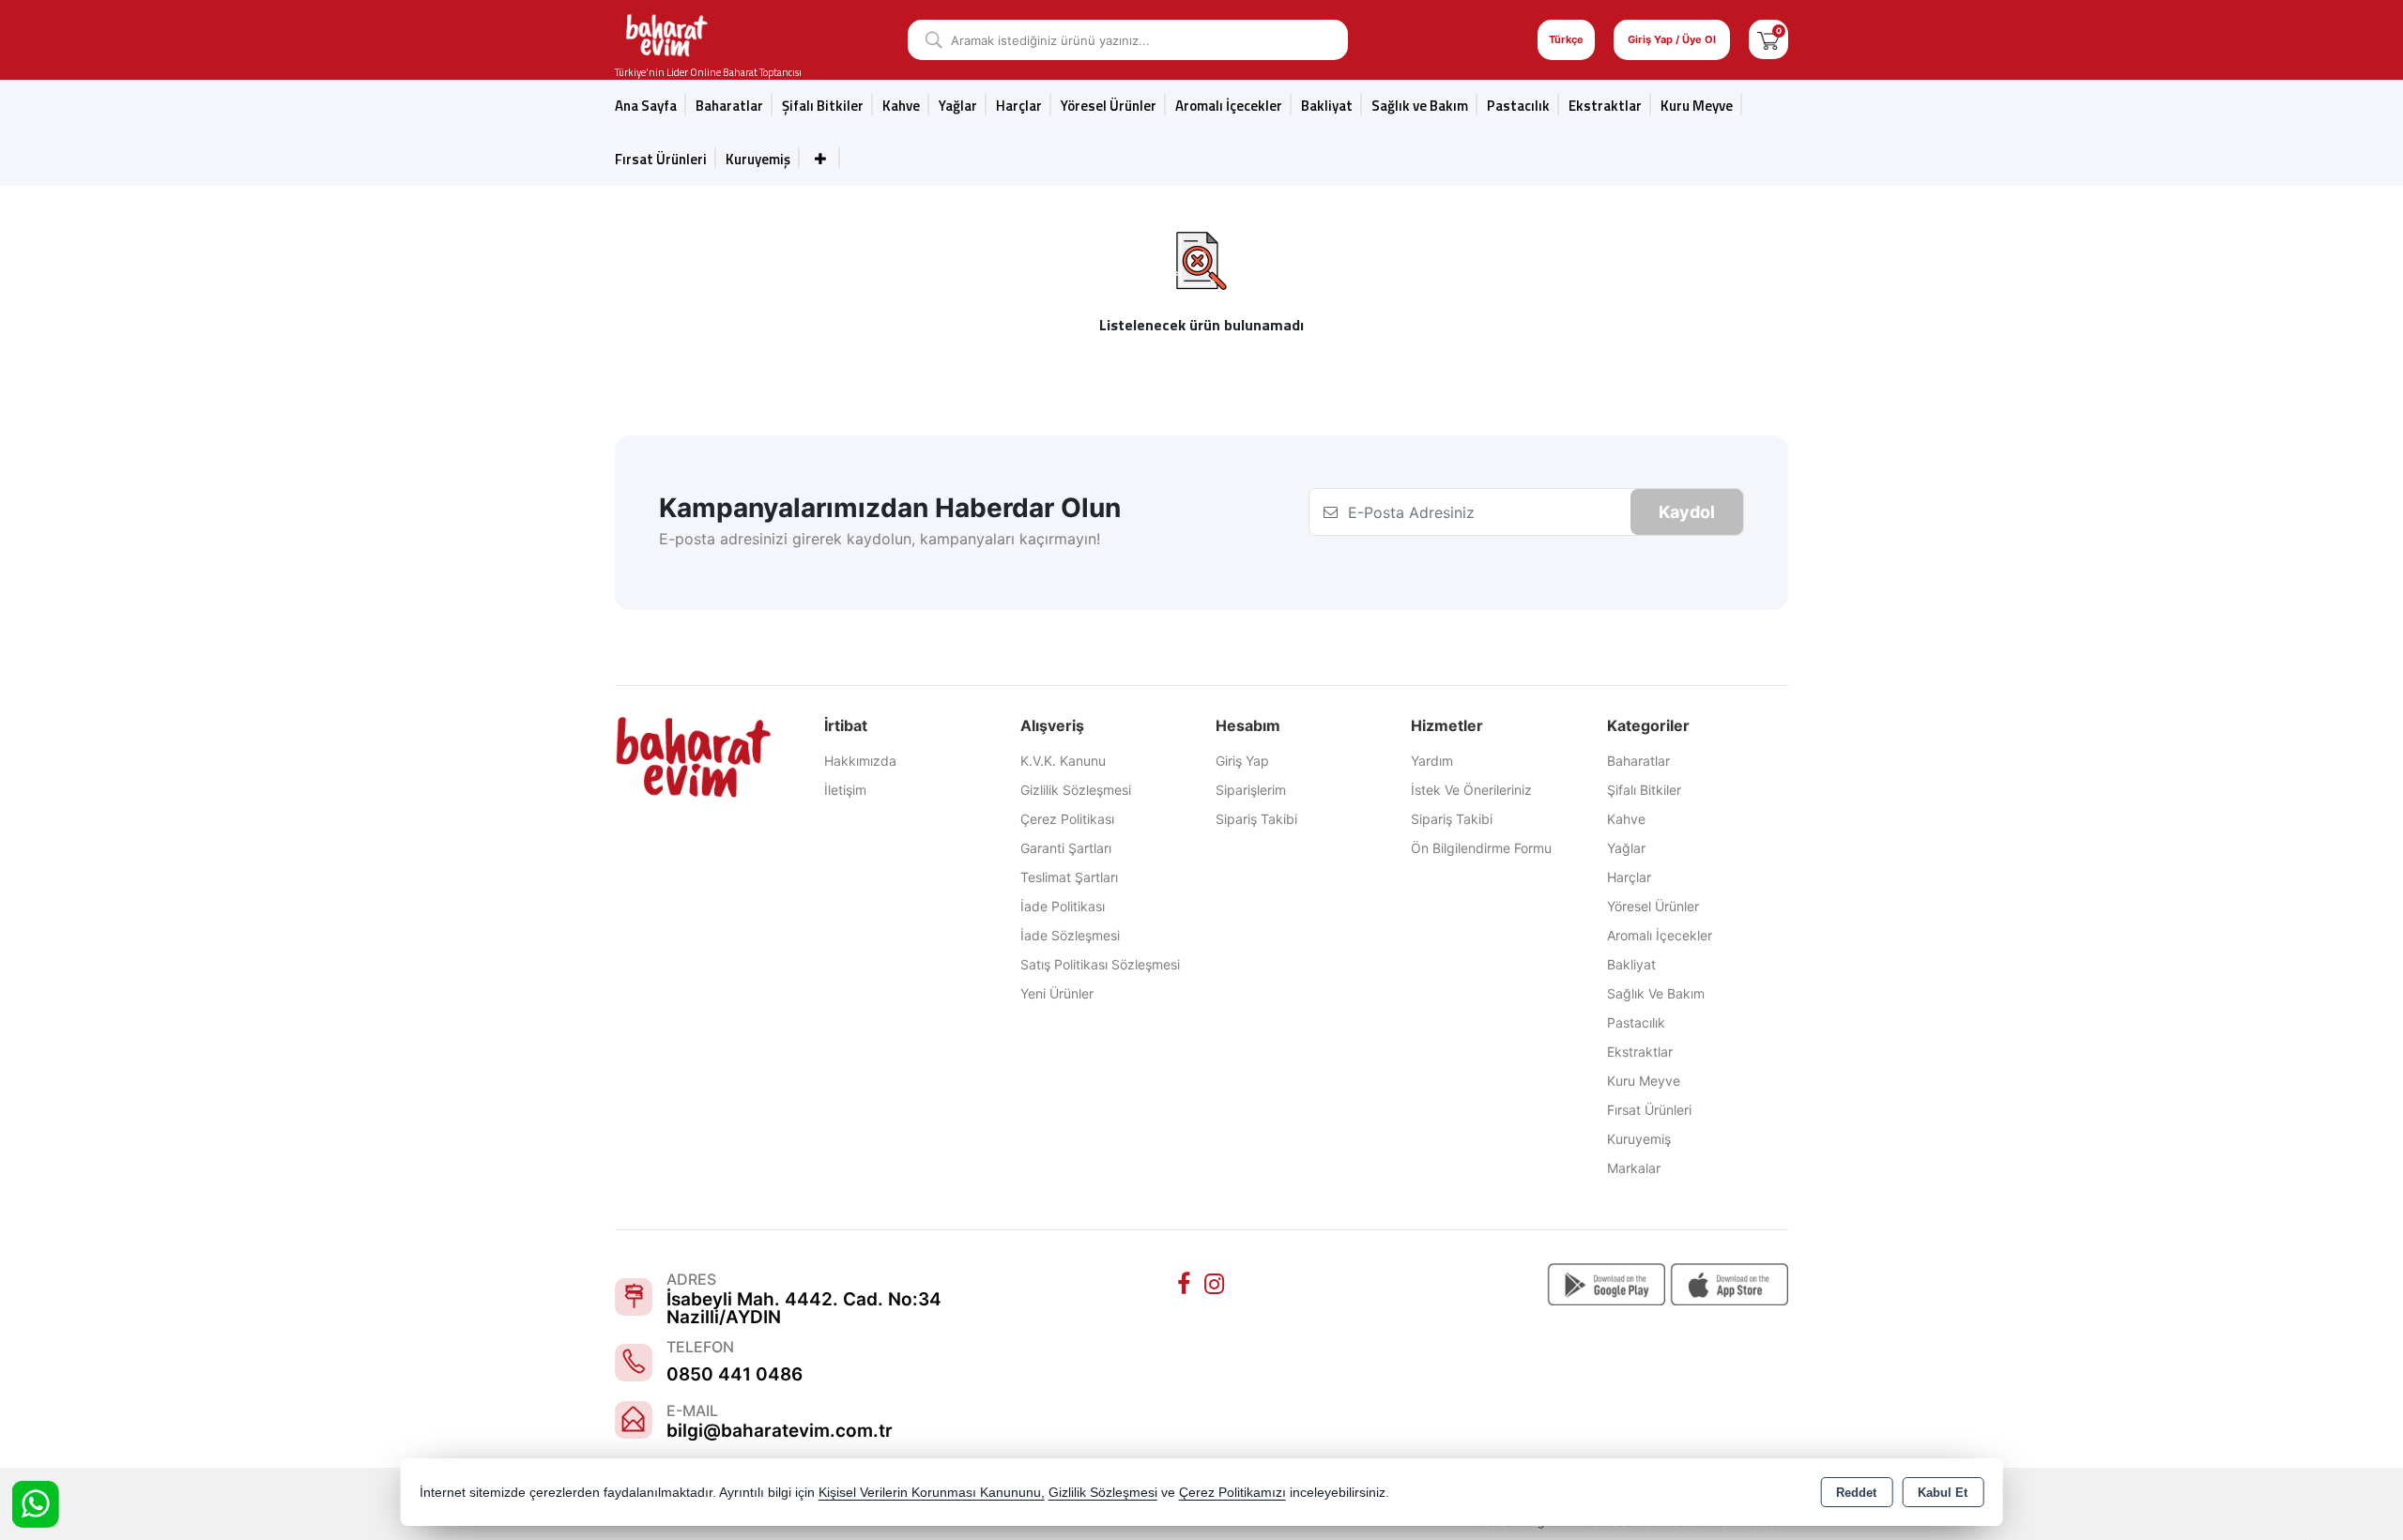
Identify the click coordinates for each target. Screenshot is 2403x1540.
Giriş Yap (1242, 761)
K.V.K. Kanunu (1063, 761)
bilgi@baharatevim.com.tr (780, 1431)
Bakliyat (1327, 106)
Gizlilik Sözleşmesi (1076, 790)
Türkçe (1566, 39)
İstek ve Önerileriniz (1471, 790)
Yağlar (1626, 848)
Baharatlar (1638, 761)
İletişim (845, 790)
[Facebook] (1186, 1284)
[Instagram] (1217, 1284)
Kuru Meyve (1697, 106)
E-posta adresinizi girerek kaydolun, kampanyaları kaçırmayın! (880, 539)
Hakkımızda (860, 761)
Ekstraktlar (1605, 106)
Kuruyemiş (758, 159)
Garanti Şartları (1066, 848)
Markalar (1634, 1168)
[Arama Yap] (927, 40)
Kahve (901, 106)
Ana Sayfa (646, 106)
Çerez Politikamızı (1232, 1493)
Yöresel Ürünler (1653, 906)
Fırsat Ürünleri (661, 159)
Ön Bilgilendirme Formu (1481, 848)
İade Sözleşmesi (1070, 935)
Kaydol (1687, 512)
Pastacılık (1518, 106)
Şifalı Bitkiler (1644, 790)
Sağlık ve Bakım (1656, 993)
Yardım (1432, 761)
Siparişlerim (1251, 790)
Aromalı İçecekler (1229, 106)
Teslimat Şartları (1069, 877)
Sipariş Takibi (1256, 819)
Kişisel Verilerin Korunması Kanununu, (932, 1493)
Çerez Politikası (1067, 819)
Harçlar (1019, 106)
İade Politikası (1063, 906)
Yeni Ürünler (1057, 993)
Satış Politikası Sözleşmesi (1100, 964)
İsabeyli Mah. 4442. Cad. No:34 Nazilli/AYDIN (804, 1308)
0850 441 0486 (735, 1374)
